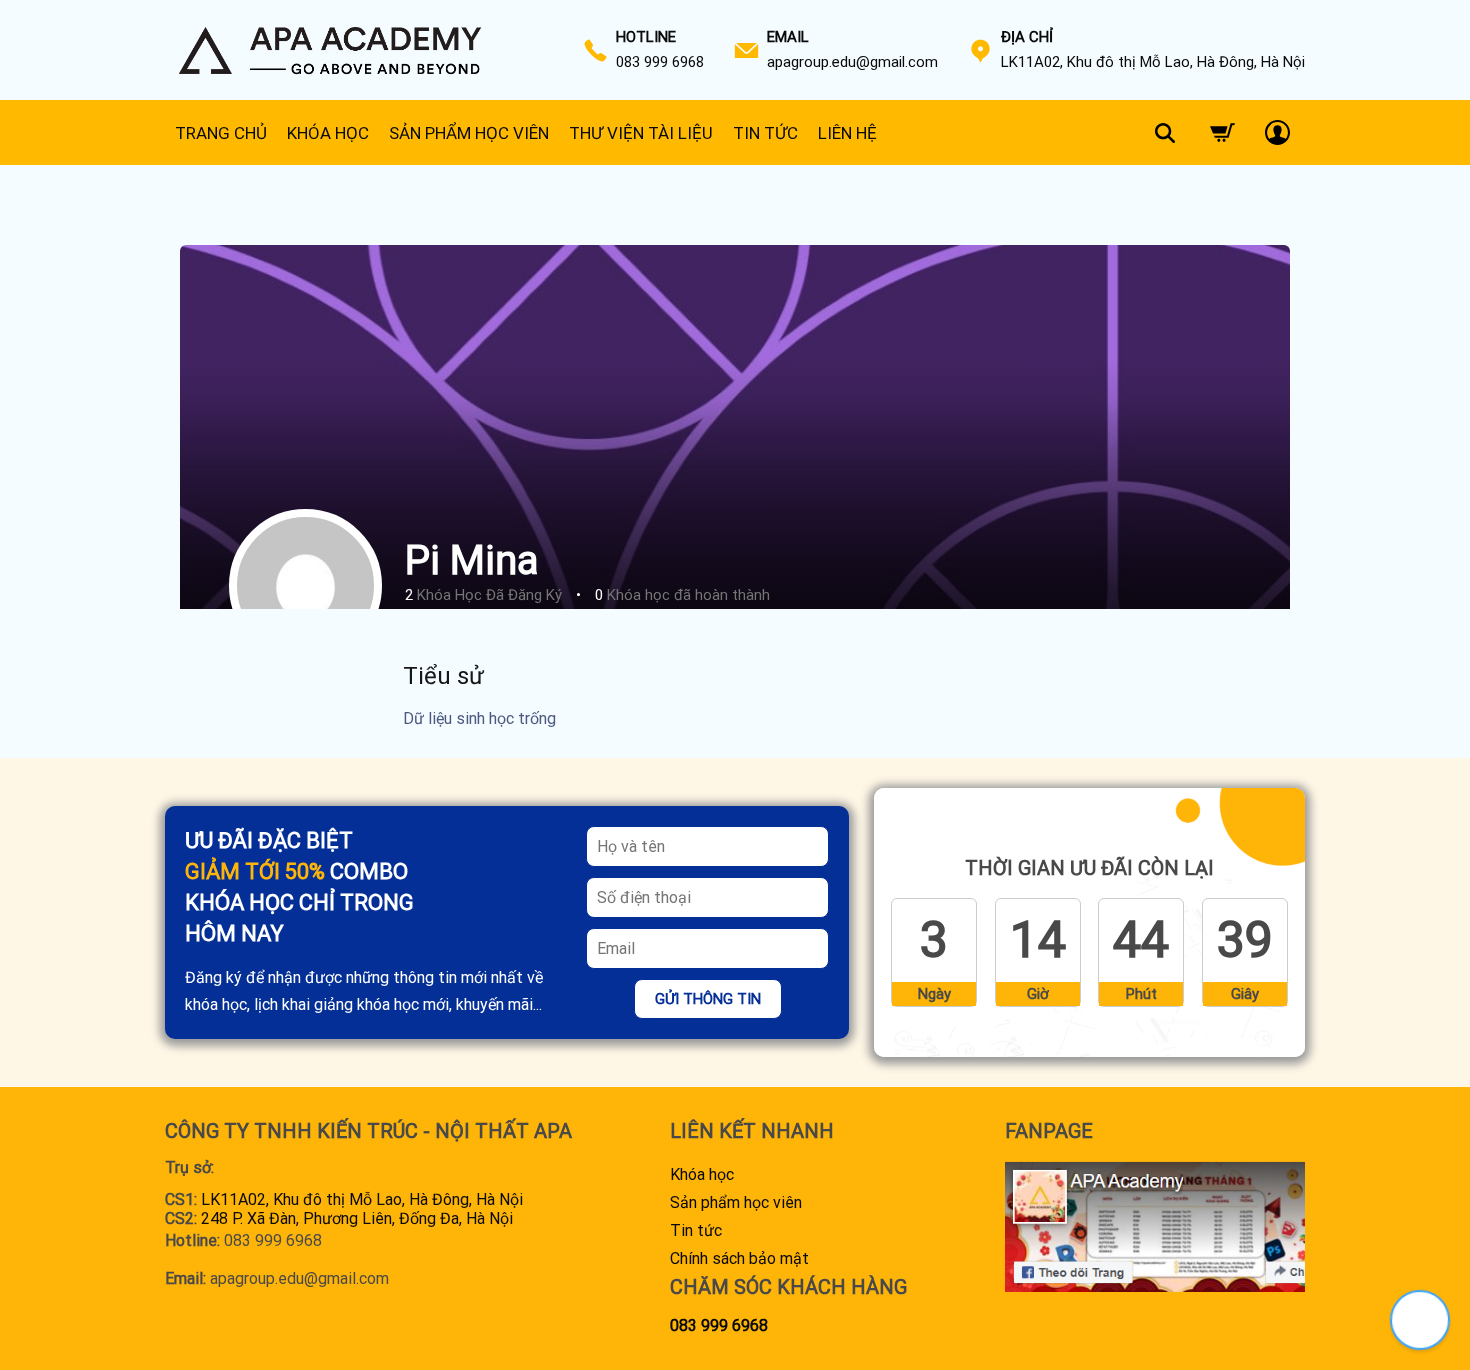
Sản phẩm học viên (736, 1202)
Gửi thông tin (708, 999)
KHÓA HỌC (328, 133)
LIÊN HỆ (847, 133)
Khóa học (702, 1174)
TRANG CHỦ (221, 133)
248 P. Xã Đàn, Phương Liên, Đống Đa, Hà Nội (357, 1218)
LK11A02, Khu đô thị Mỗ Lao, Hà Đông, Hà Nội (362, 1199)
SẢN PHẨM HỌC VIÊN (469, 133)
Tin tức (696, 1230)
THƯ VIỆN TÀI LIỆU (641, 133)
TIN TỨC (765, 133)
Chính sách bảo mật (739, 1258)
